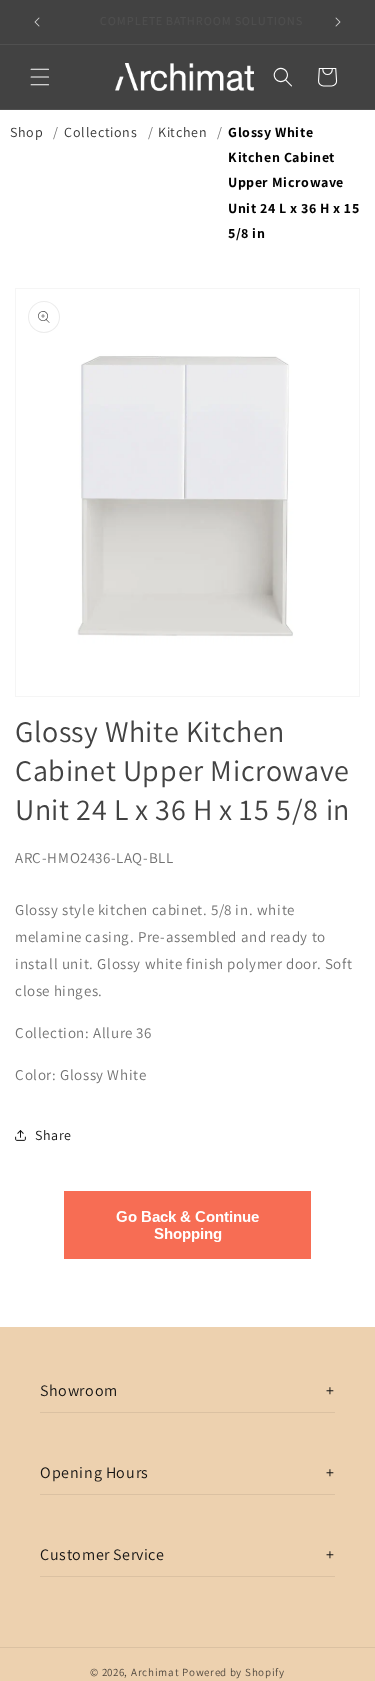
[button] (40, 77)
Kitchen (182, 132)
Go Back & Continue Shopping (187, 1225)
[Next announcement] (338, 22)
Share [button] (53, 1135)
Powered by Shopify (233, 1672)
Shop (26, 132)
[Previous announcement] (37, 22)
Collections (101, 132)
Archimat (155, 1672)
